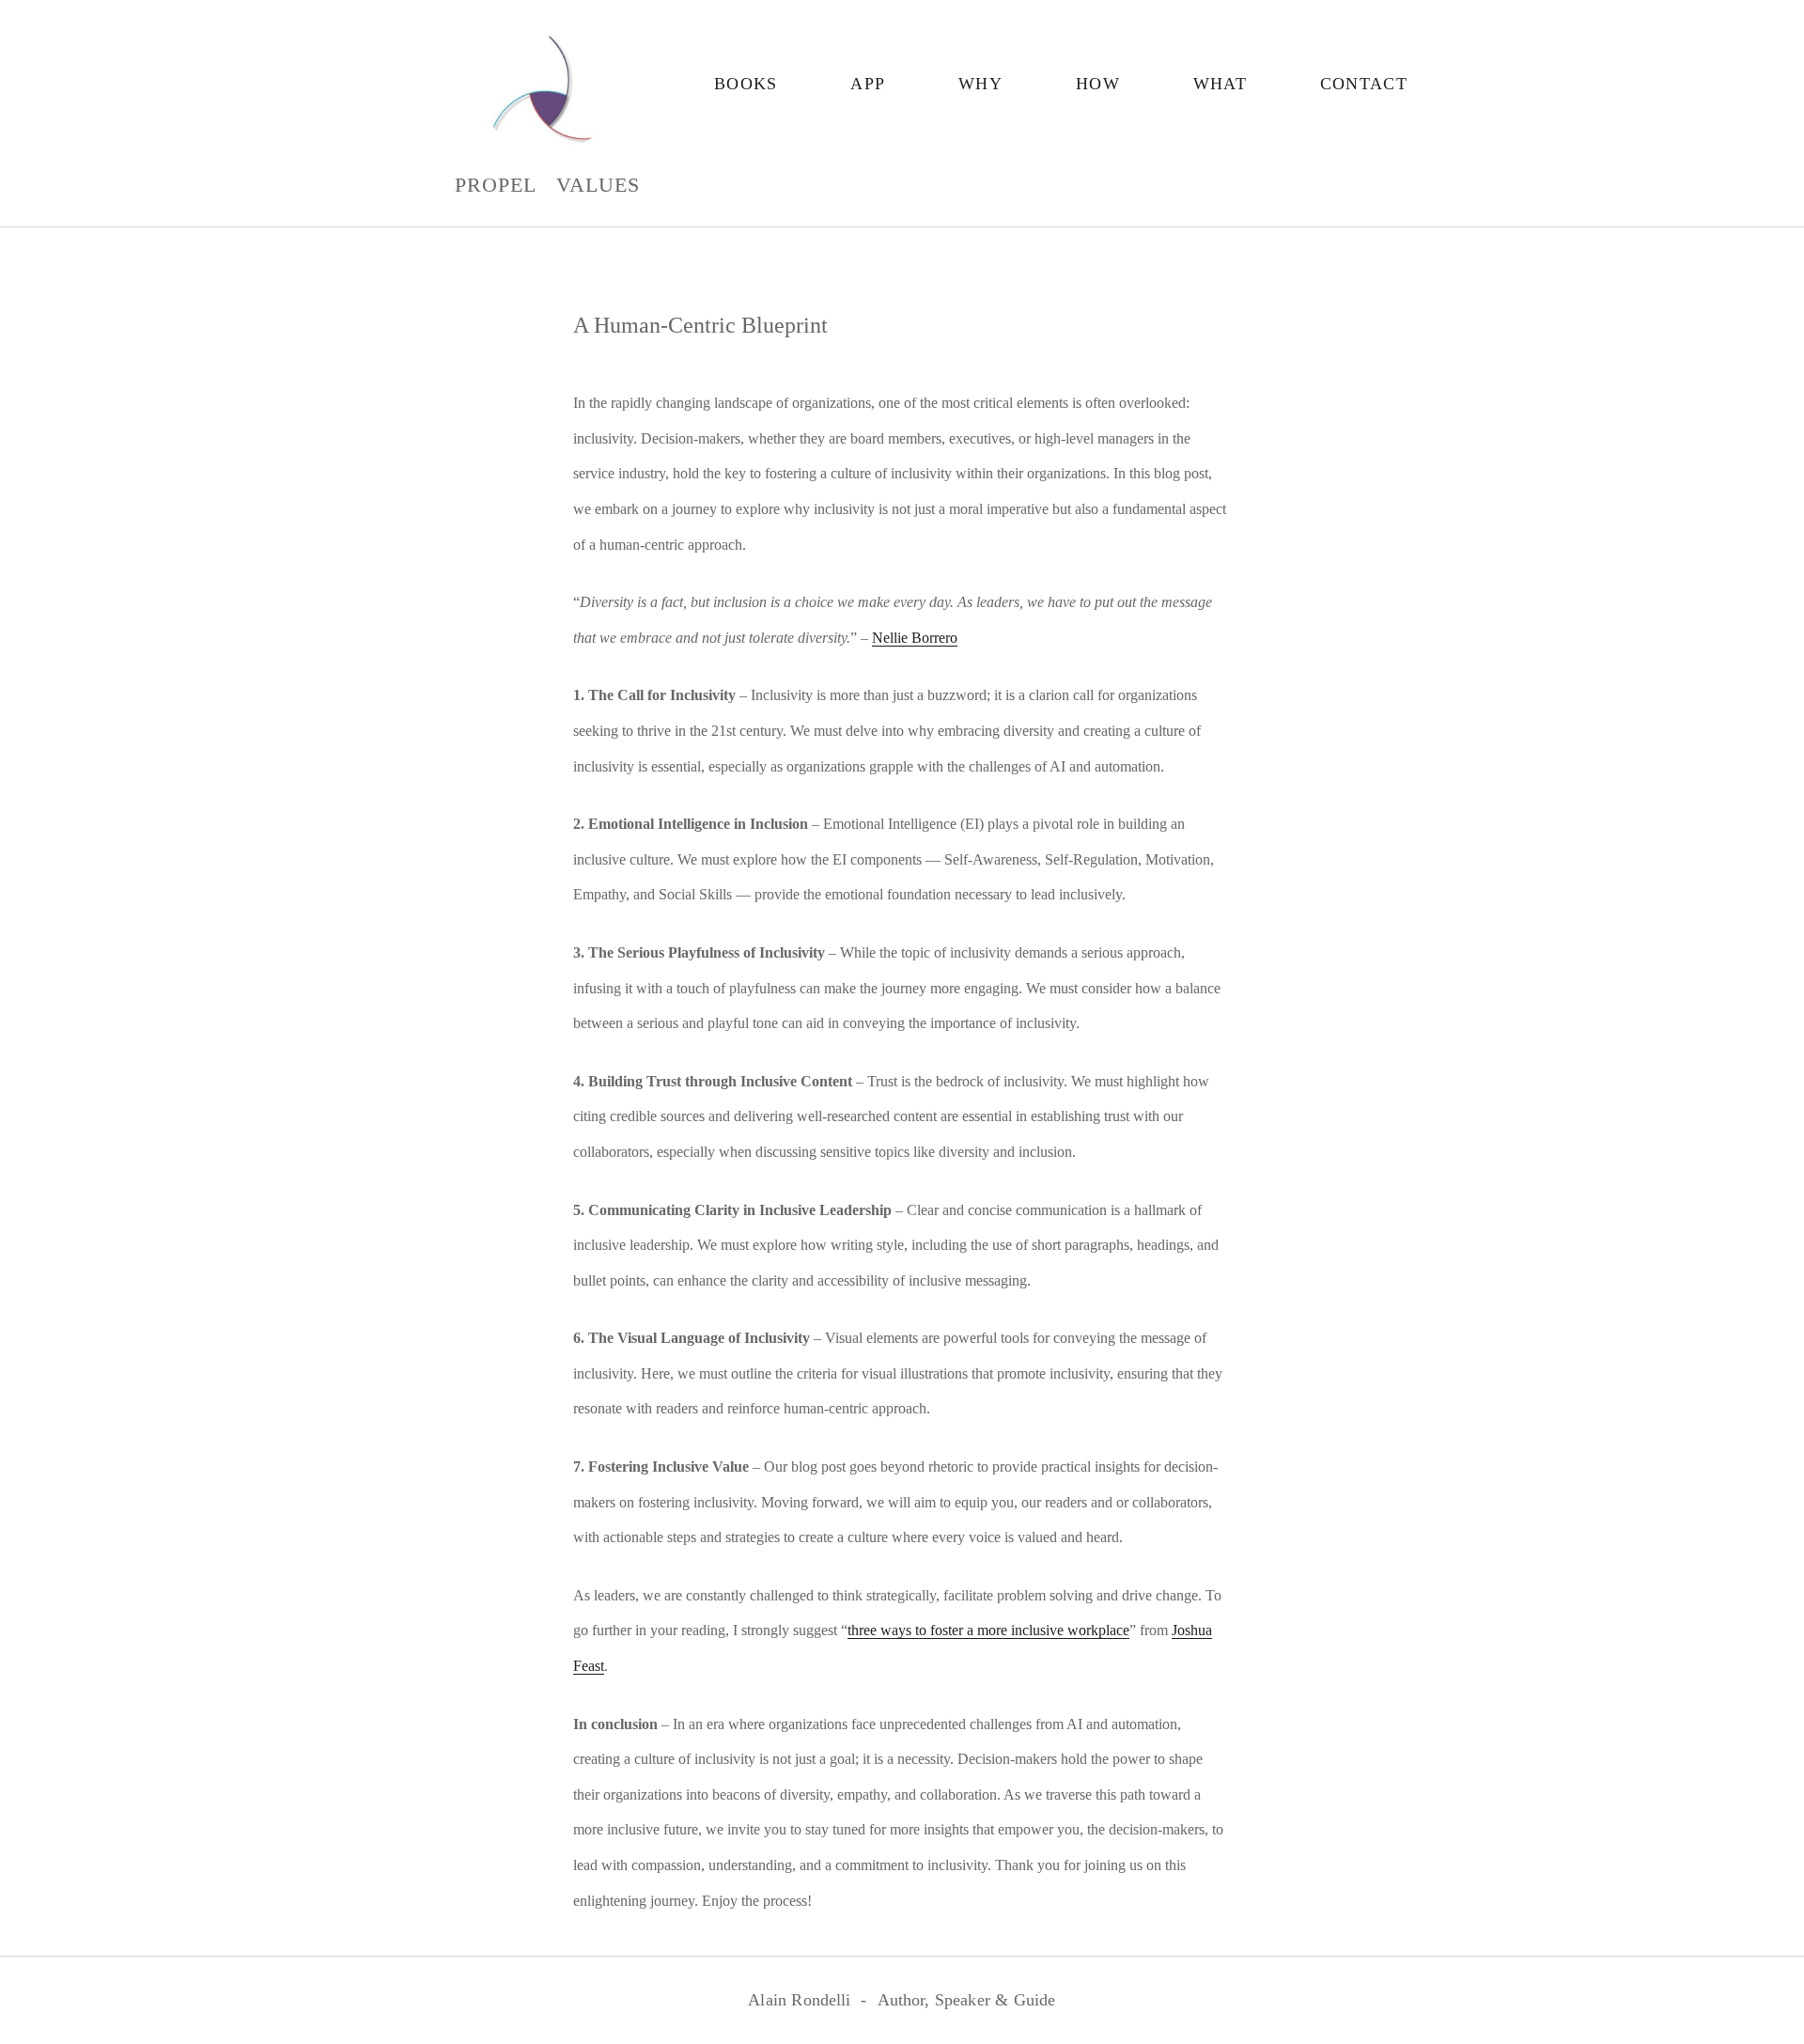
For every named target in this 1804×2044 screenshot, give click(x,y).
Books (746, 84)
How (1098, 84)
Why (980, 84)
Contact (1364, 84)
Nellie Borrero (915, 638)
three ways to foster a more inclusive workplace (988, 1630)
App (868, 84)
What (1220, 84)
